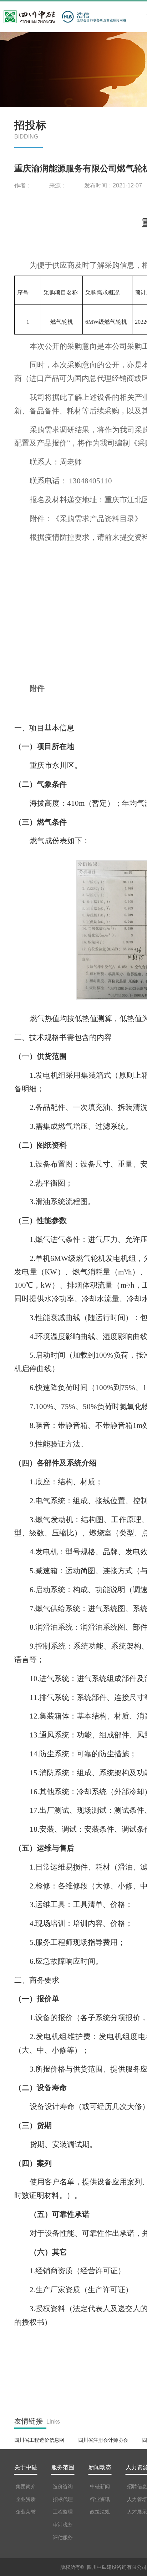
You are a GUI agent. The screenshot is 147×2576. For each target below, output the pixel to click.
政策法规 (100, 2512)
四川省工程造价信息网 (39, 2440)
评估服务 (63, 2537)
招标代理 (63, 2499)
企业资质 (26, 2499)
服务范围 (63, 2467)
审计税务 (63, 2525)
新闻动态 (100, 2467)
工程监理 (63, 2512)
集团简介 (26, 2486)
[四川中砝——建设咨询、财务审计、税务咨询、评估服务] (32, 12)
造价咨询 (63, 2486)
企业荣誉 (26, 2512)
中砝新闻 (100, 2486)
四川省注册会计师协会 (103, 2440)
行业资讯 (100, 2499)
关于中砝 (26, 2467)
